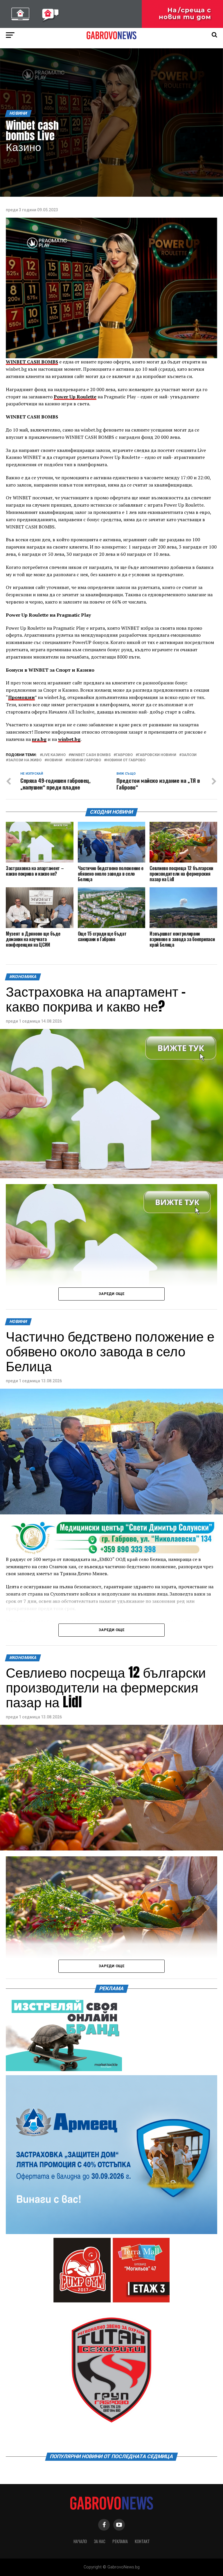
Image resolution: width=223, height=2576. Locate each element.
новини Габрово (84, 760)
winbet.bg (69, 739)
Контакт (142, 2541)
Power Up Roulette (75, 397)
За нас (100, 2541)
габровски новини (157, 755)
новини (55, 760)
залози (189, 755)
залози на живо (25, 760)
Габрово (124, 755)
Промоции (21, 697)
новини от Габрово (126, 760)
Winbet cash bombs (91, 755)
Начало (80, 2541)
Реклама (120, 2541)
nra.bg (39, 739)
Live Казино (54, 755)
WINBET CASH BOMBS (32, 362)
